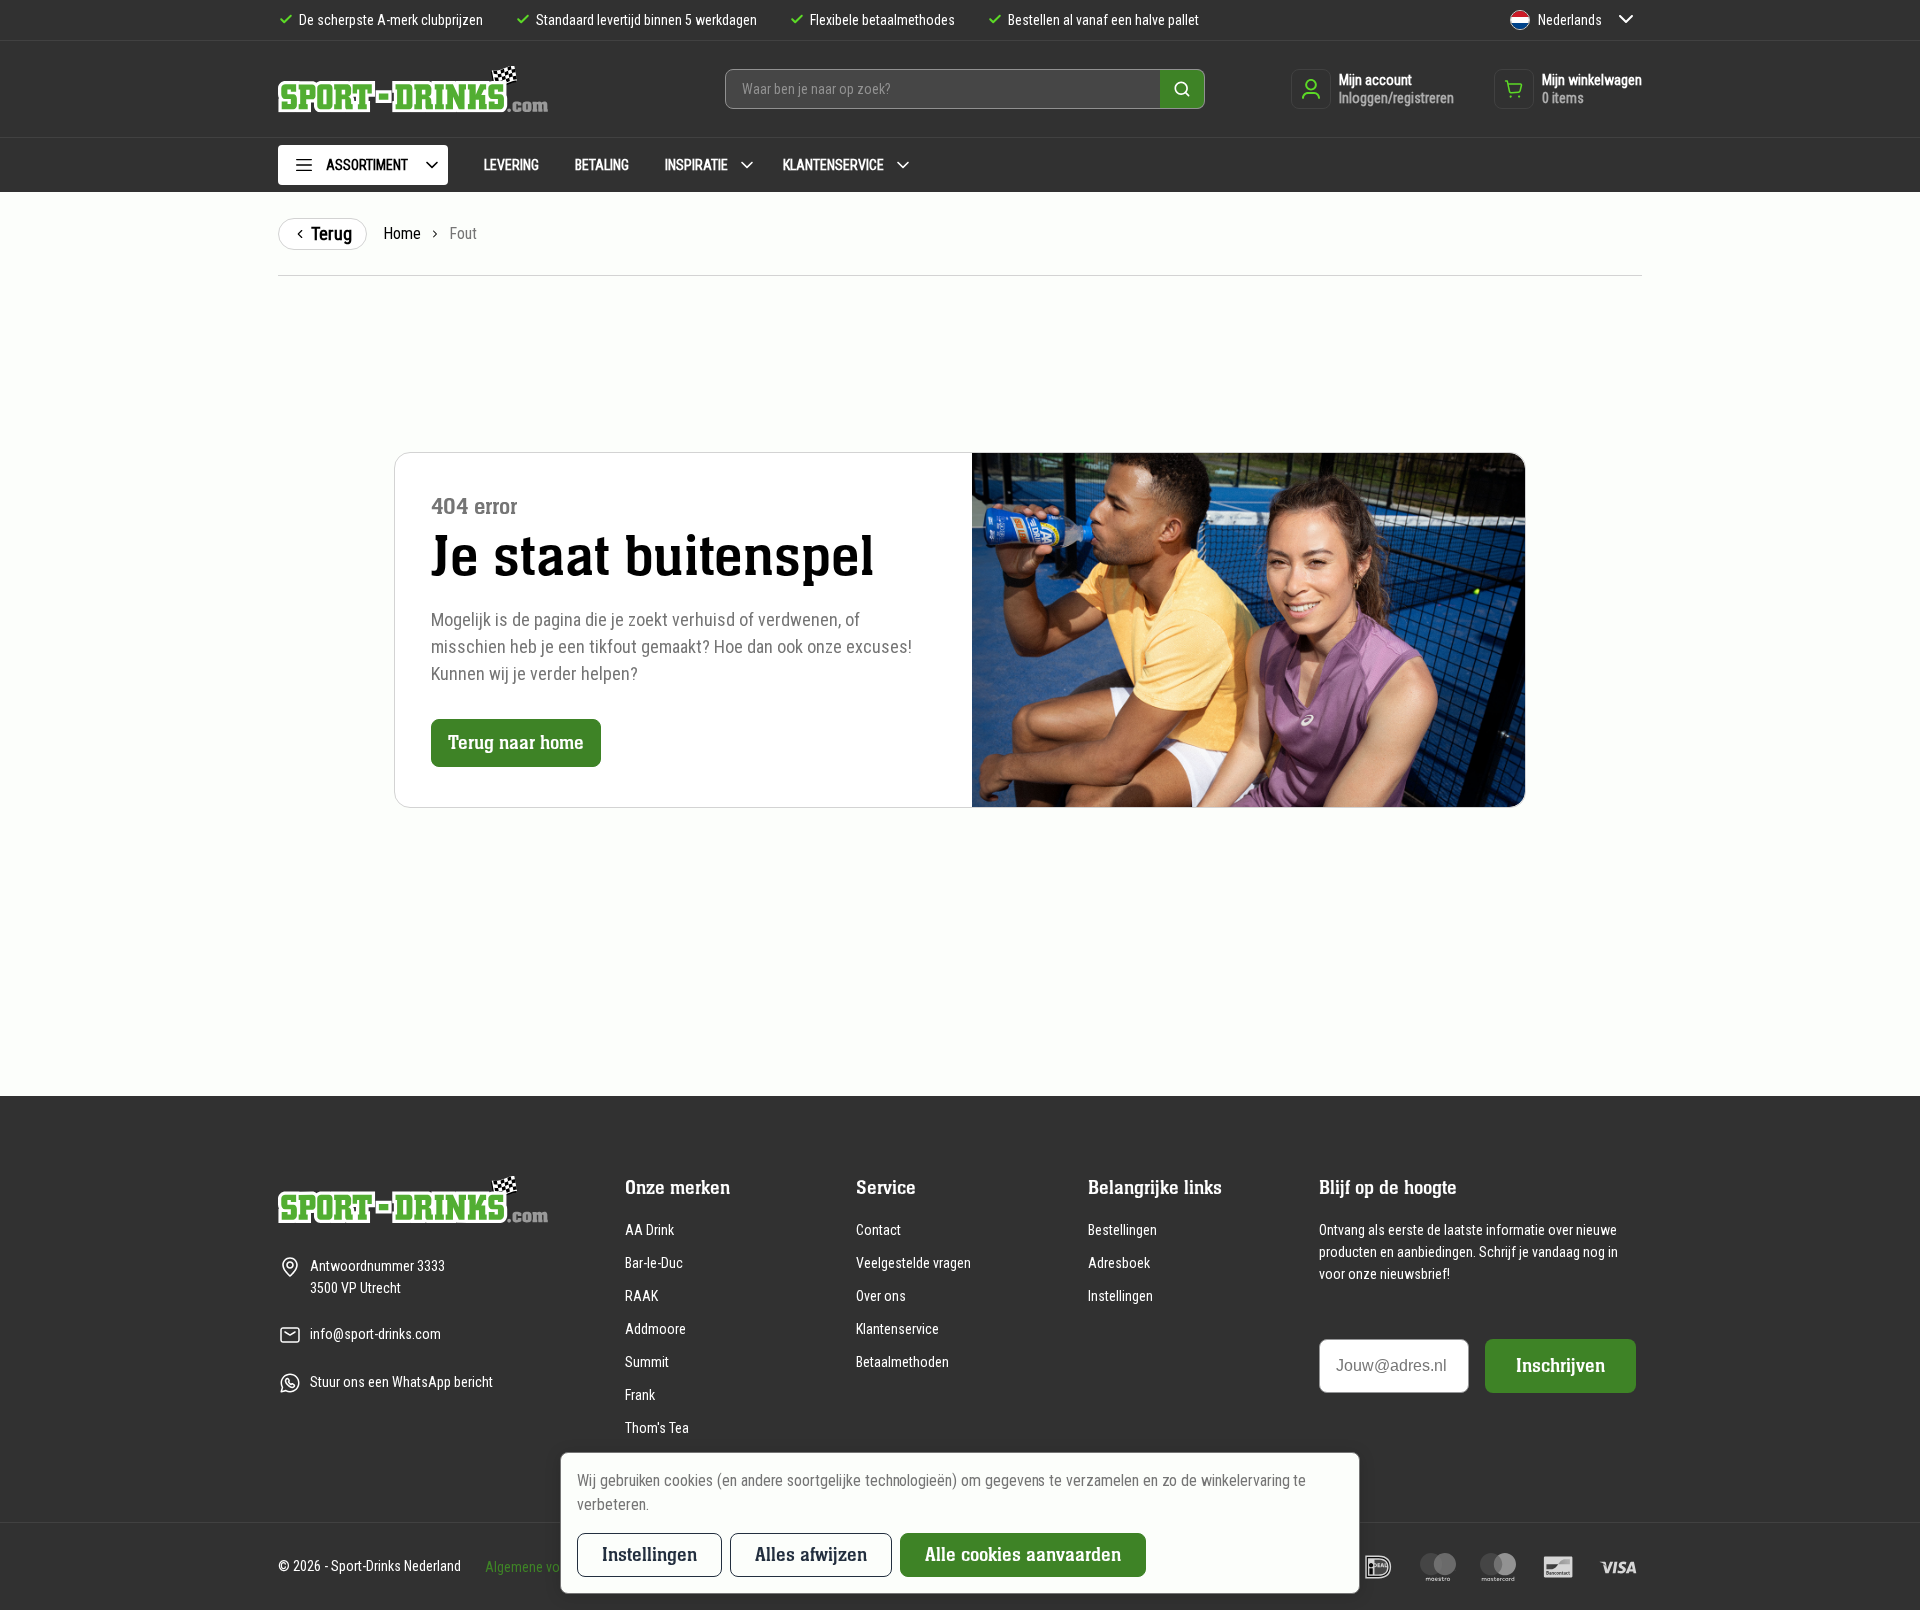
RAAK (641, 1296)
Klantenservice (897, 1329)
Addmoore (655, 1329)
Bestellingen (1122, 1230)
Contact (878, 1230)
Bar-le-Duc (654, 1263)
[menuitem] (363, 168)
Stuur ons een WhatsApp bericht (401, 1382)
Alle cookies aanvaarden (1023, 1554)
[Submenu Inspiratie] (747, 165)
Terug (331, 233)
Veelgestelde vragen (913, 1263)
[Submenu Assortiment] (432, 165)
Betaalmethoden (902, 1362)
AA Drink (649, 1230)
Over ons (881, 1296)
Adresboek (1119, 1263)
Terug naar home (516, 742)
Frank (640, 1395)
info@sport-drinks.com (375, 1334)
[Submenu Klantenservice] (903, 165)
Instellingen (1120, 1296)
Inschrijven (1560, 1365)
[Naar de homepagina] (413, 89)
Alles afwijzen (811, 1554)
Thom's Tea (657, 1428)
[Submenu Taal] (1626, 20)
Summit (647, 1362)
